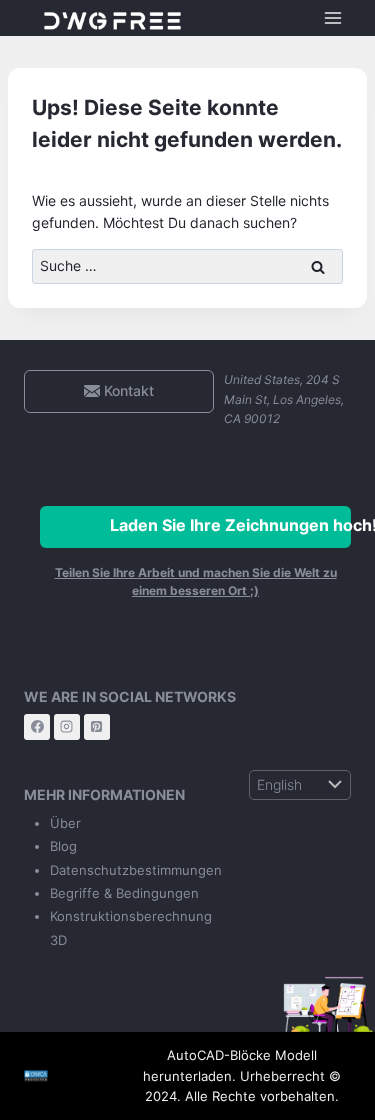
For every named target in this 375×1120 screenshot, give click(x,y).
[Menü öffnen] (332, 17)
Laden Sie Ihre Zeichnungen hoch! (230, 525)
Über (65, 823)
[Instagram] (67, 727)
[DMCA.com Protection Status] (63, 1076)
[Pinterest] (97, 727)
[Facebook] (37, 727)
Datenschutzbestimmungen (136, 870)
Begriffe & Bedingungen (124, 893)
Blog (63, 846)
